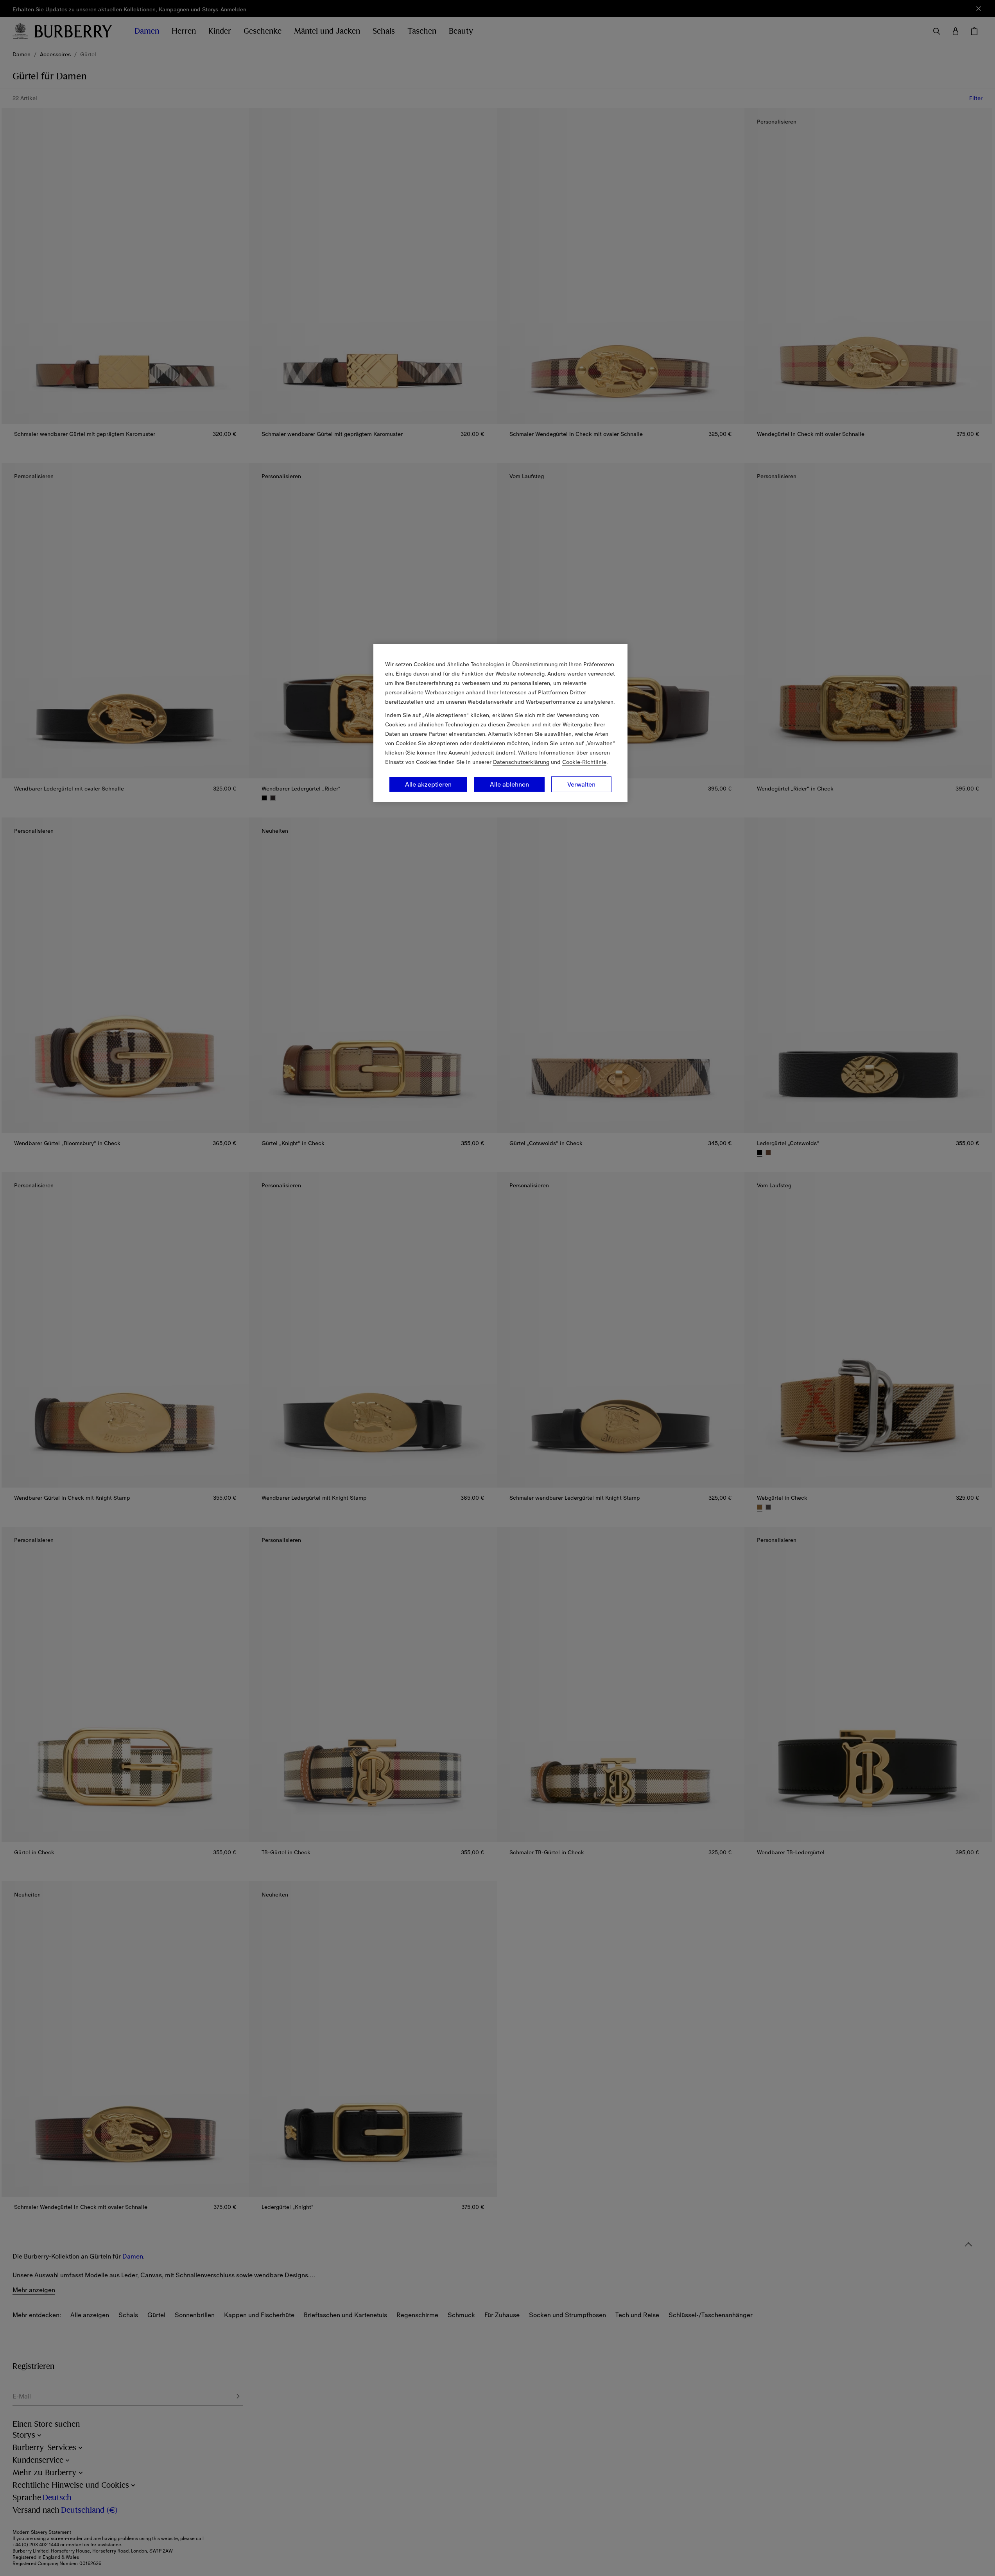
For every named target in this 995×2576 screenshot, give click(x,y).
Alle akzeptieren (428, 784)
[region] (500, 723)
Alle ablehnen (509, 784)
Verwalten (581, 784)
